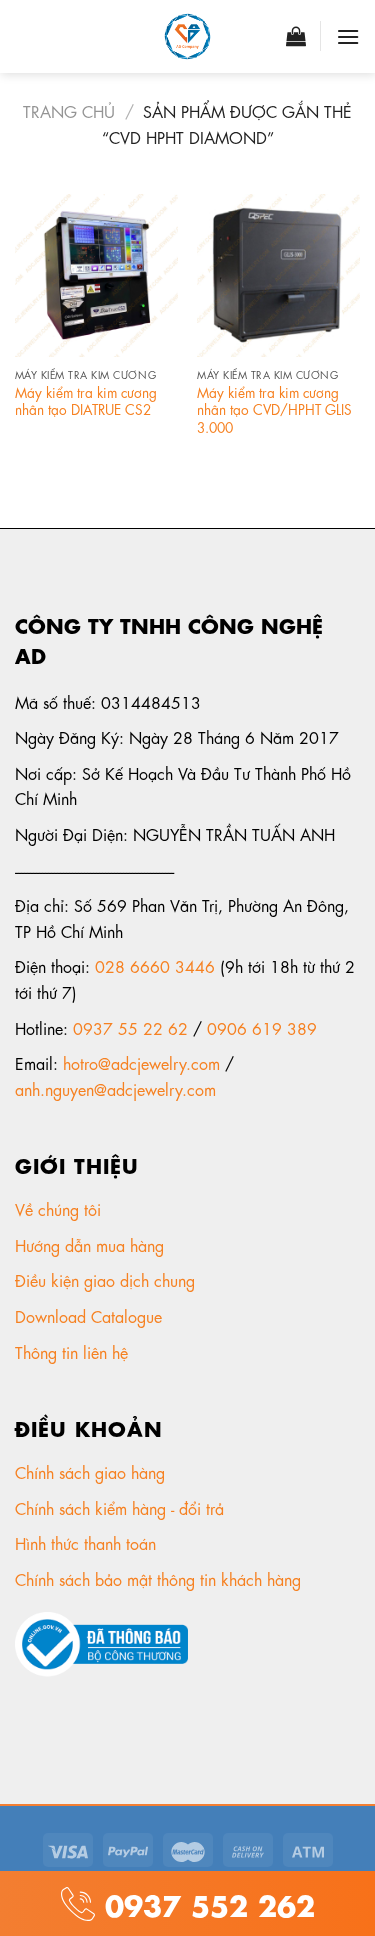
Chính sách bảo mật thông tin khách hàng (160, 1578)
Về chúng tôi (60, 1208)
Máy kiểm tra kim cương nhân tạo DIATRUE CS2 (86, 400)
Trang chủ (69, 110)
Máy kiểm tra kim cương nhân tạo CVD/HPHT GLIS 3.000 (274, 409)
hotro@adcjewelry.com (141, 1062)
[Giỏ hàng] (296, 36)
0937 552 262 (205, 1902)
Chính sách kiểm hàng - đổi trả (122, 1507)
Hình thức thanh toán (88, 1542)
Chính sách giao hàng (90, 1471)
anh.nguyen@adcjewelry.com (115, 1088)
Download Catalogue (91, 1315)
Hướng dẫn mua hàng (89, 1244)
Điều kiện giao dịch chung (107, 1279)
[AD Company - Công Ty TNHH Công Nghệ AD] (188, 36)
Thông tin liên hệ (74, 1351)
